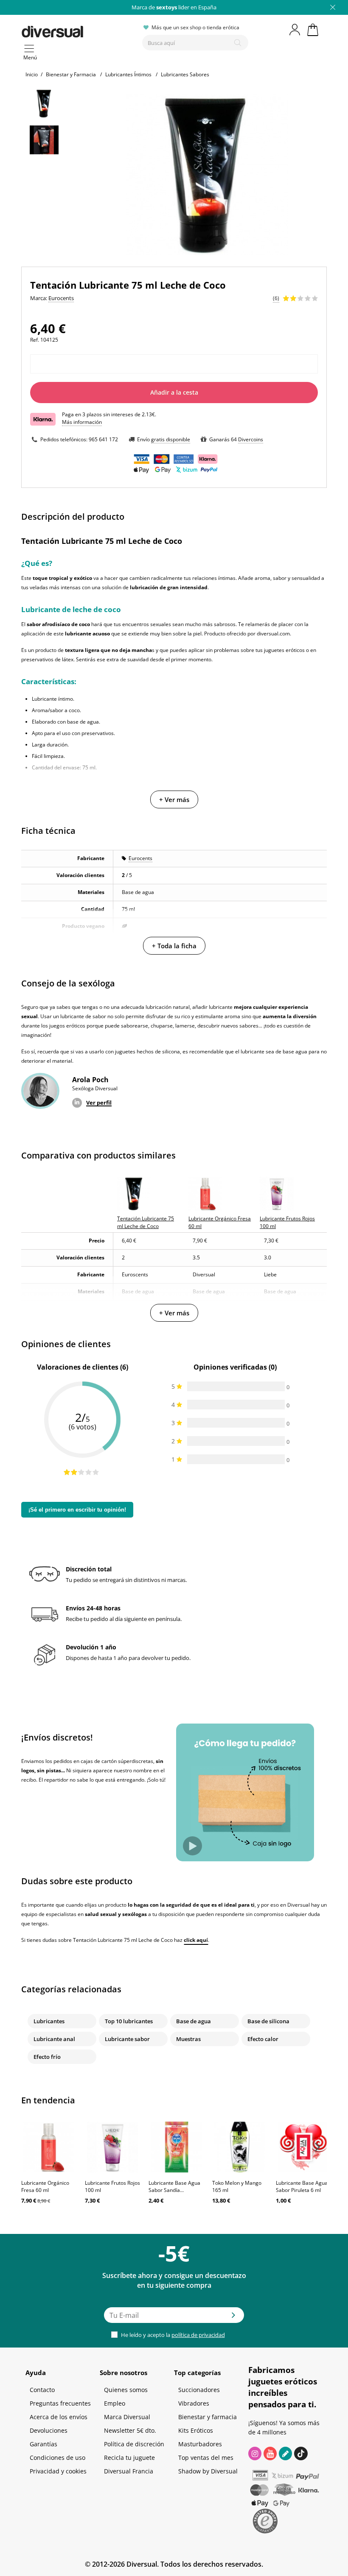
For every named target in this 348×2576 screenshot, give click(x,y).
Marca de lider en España (174, 7)
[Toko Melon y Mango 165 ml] (240, 2147)
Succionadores (199, 2390)
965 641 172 (103, 439)
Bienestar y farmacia (208, 2417)
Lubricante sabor (127, 2039)
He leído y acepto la (172, 2335)
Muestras (188, 2039)
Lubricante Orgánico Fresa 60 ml (45, 2186)
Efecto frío (47, 2057)
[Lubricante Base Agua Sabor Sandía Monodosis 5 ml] (176, 2147)
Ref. (35, 340)
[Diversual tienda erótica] (79, 30)
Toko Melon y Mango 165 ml (237, 2186)
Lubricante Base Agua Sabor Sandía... (174, 2186)
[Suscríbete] (233, 2318)
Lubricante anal (54, 2039)
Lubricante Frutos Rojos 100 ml (112, 2186)
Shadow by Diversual (208, 2471)
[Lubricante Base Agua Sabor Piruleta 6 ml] (303, 2147)
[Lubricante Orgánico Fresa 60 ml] (49, 2147)
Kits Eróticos (196, 2430)
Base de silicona (268, 2021)
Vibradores (194, 2403)
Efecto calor (263, 2039)
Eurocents (140, 858)
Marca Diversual (127, 2417)
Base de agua (194, 2021)
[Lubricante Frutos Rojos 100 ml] (112, 2147)
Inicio (32, 74)
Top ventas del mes (206, 2458)
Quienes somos (126, 2390)
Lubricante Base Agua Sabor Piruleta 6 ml (302, 2186)
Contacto (42, 2390)
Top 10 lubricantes (129, 2021)
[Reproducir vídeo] (192, 1846)
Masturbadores (200, 2444)
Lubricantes (49, 2021)
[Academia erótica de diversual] (285, 2453)
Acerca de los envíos (59, 2417)
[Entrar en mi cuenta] (295, 30)
